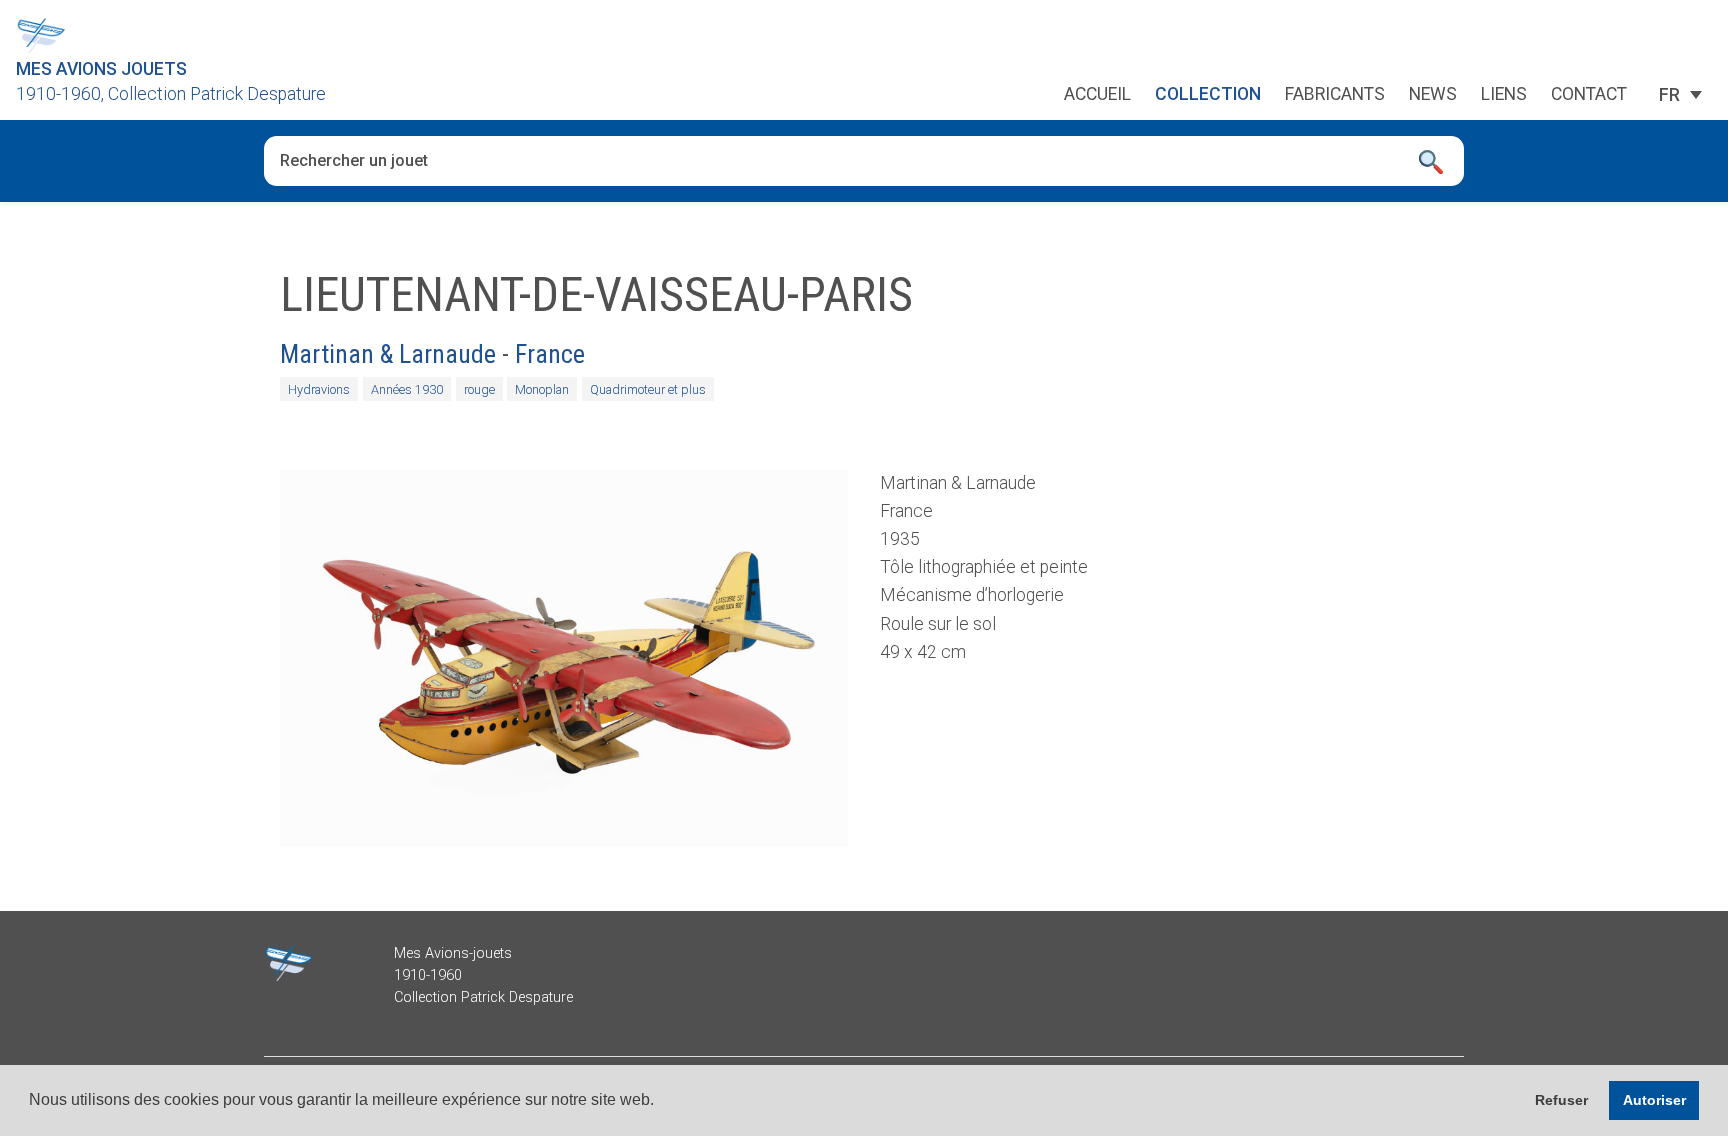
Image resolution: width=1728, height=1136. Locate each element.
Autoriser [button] (1654, 1100)
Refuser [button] (1561, 1100)
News (1433, 95)
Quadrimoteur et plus (648, 389)
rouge (479, 389)
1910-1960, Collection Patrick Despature (171, 94)
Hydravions (319, 389)
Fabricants (1335, 95)
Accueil (1097, 95)
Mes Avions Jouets (101, 69)
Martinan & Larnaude (388, 354)
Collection (1208, 95)
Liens (1504, 95)
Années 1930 (407, 389)
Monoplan (542, 389)
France (550, 354)
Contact (1589, 95)
